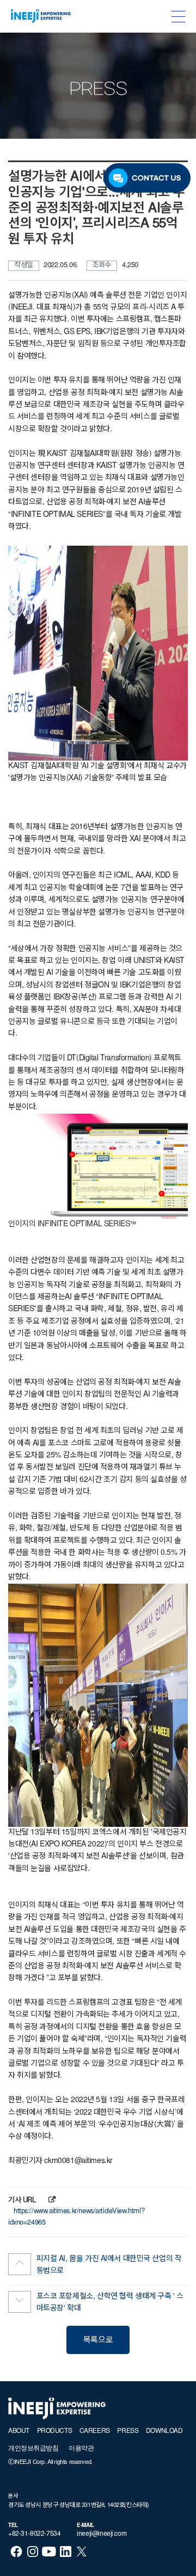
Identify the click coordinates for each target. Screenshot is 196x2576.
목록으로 (98, 2341)
